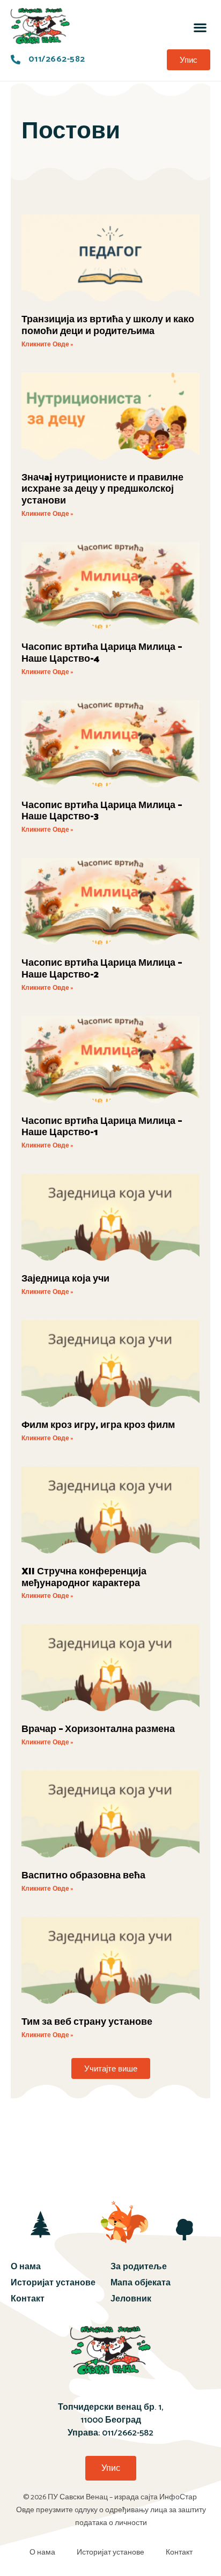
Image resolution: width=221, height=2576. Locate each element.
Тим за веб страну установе (87, 2022)
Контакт (28, 2299)
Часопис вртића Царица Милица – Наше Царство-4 (102, 653)
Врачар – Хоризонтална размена (98, 1729)
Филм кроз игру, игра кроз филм (98, 1425)
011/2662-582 (128, 2433)
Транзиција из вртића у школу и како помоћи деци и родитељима (108, 325)
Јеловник (131, 2299)
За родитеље (139, 2267)
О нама (26, 2267)
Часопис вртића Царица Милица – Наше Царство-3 (102, 811)
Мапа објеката (141, 2283)
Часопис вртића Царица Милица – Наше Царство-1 (102, 1127)
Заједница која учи (65, 1279)
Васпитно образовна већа (83, 1876)
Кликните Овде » (47, 345)
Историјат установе (53, 2283)
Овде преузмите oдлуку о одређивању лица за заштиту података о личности (111, 2517)
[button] (200, 27)
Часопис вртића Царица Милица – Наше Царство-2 (102, 969)
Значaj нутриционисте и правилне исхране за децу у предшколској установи (102, 490)
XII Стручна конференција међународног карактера (84, 1578)
